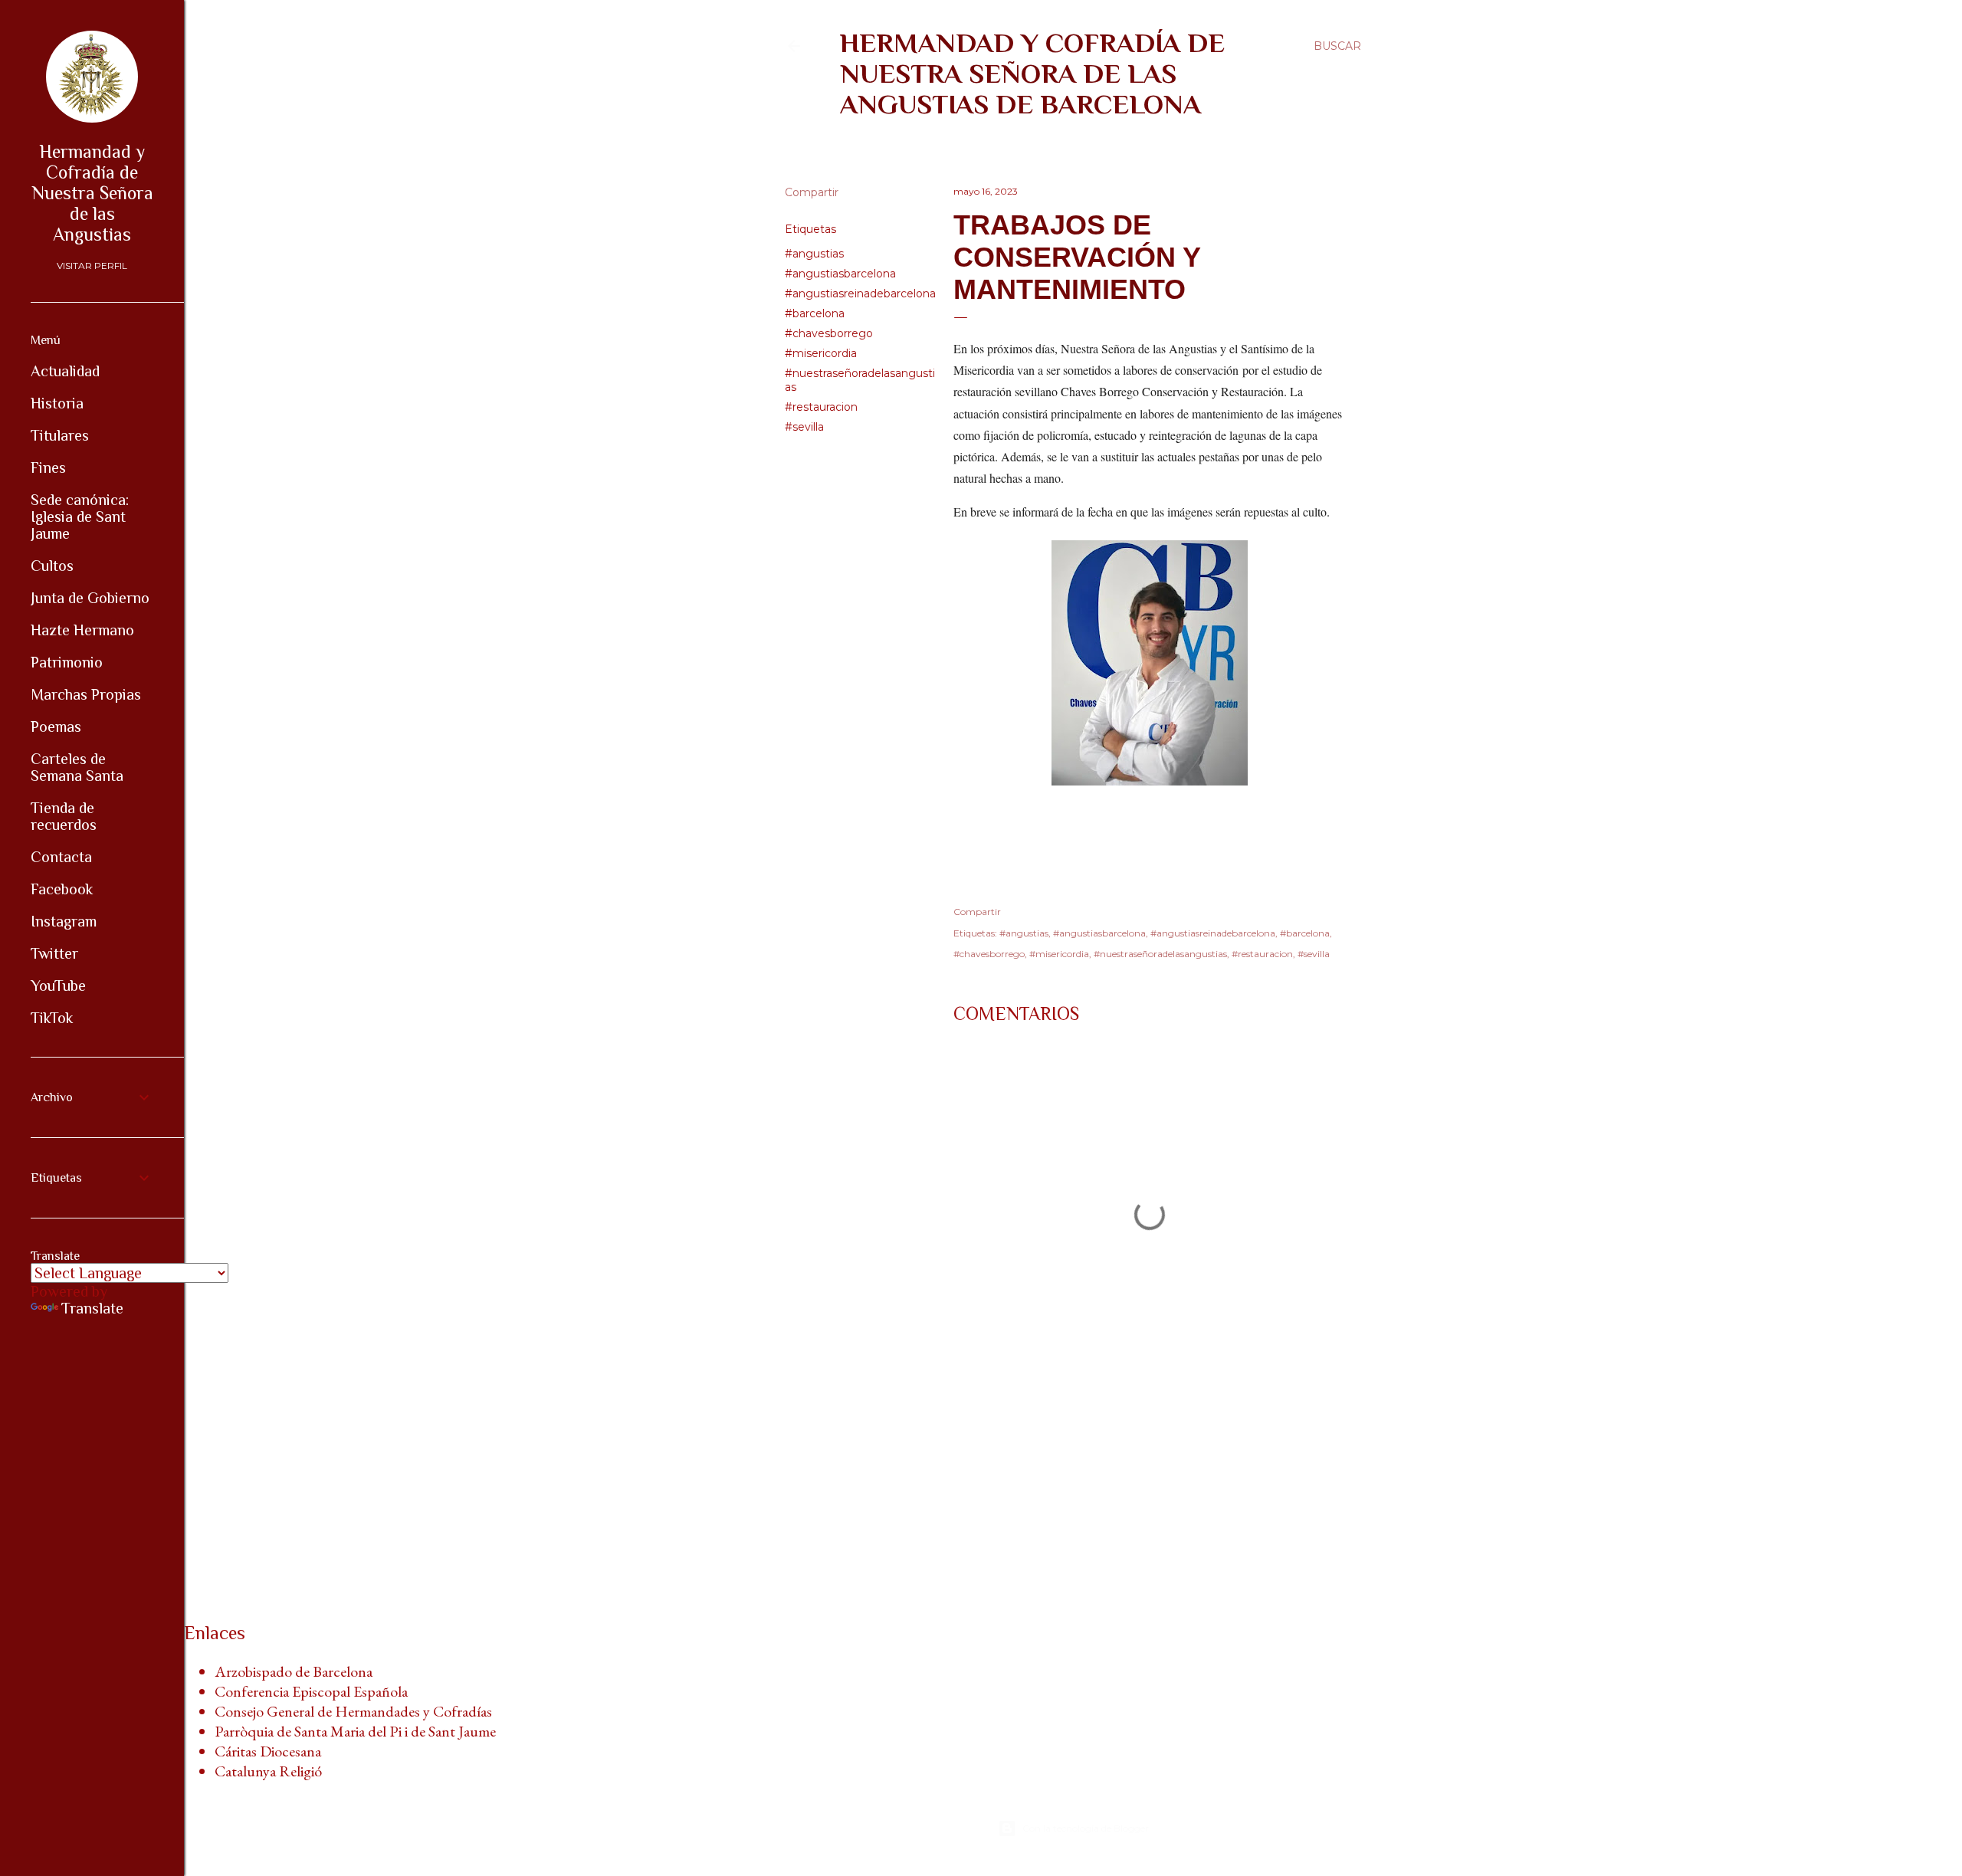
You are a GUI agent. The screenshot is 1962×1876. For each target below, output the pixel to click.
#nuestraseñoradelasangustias (1160, 954)
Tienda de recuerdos (64, 816)
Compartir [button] (812, 192)
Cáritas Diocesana (268, 1751)
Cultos (52, 566)
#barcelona (815, 313)
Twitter (54, 953)
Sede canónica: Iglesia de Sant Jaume (80, 517)
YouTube (58, 986)
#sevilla (804, 427)
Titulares (60, 435)
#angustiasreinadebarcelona (860, 294)
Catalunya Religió (268, 1771)
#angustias (814, 254)
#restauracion (821, 407)
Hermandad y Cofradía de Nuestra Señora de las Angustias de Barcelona (1032, 74)
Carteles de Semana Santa (77, 767)
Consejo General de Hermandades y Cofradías (353, 1711)
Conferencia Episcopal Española (311, 1691)
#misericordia (821, 353)
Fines (48, 467)
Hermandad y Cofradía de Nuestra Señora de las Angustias (92, 193)
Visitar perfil (92, 266)
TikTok (52, 1018)
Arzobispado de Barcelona (294, 1671)
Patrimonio (67, 662)
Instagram (64, 921)
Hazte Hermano (82, 630)
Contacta (61, 857)
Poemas (56, 726)
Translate (92, 1308)
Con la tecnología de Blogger (1086, 1828)
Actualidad (65, 371)
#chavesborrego (829, 333)
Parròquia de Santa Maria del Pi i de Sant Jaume (355, 1731)
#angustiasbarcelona (840, 274)
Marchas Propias (86, 694)
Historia (57, 403)
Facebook (62, 889)
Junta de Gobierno (90, 598)
